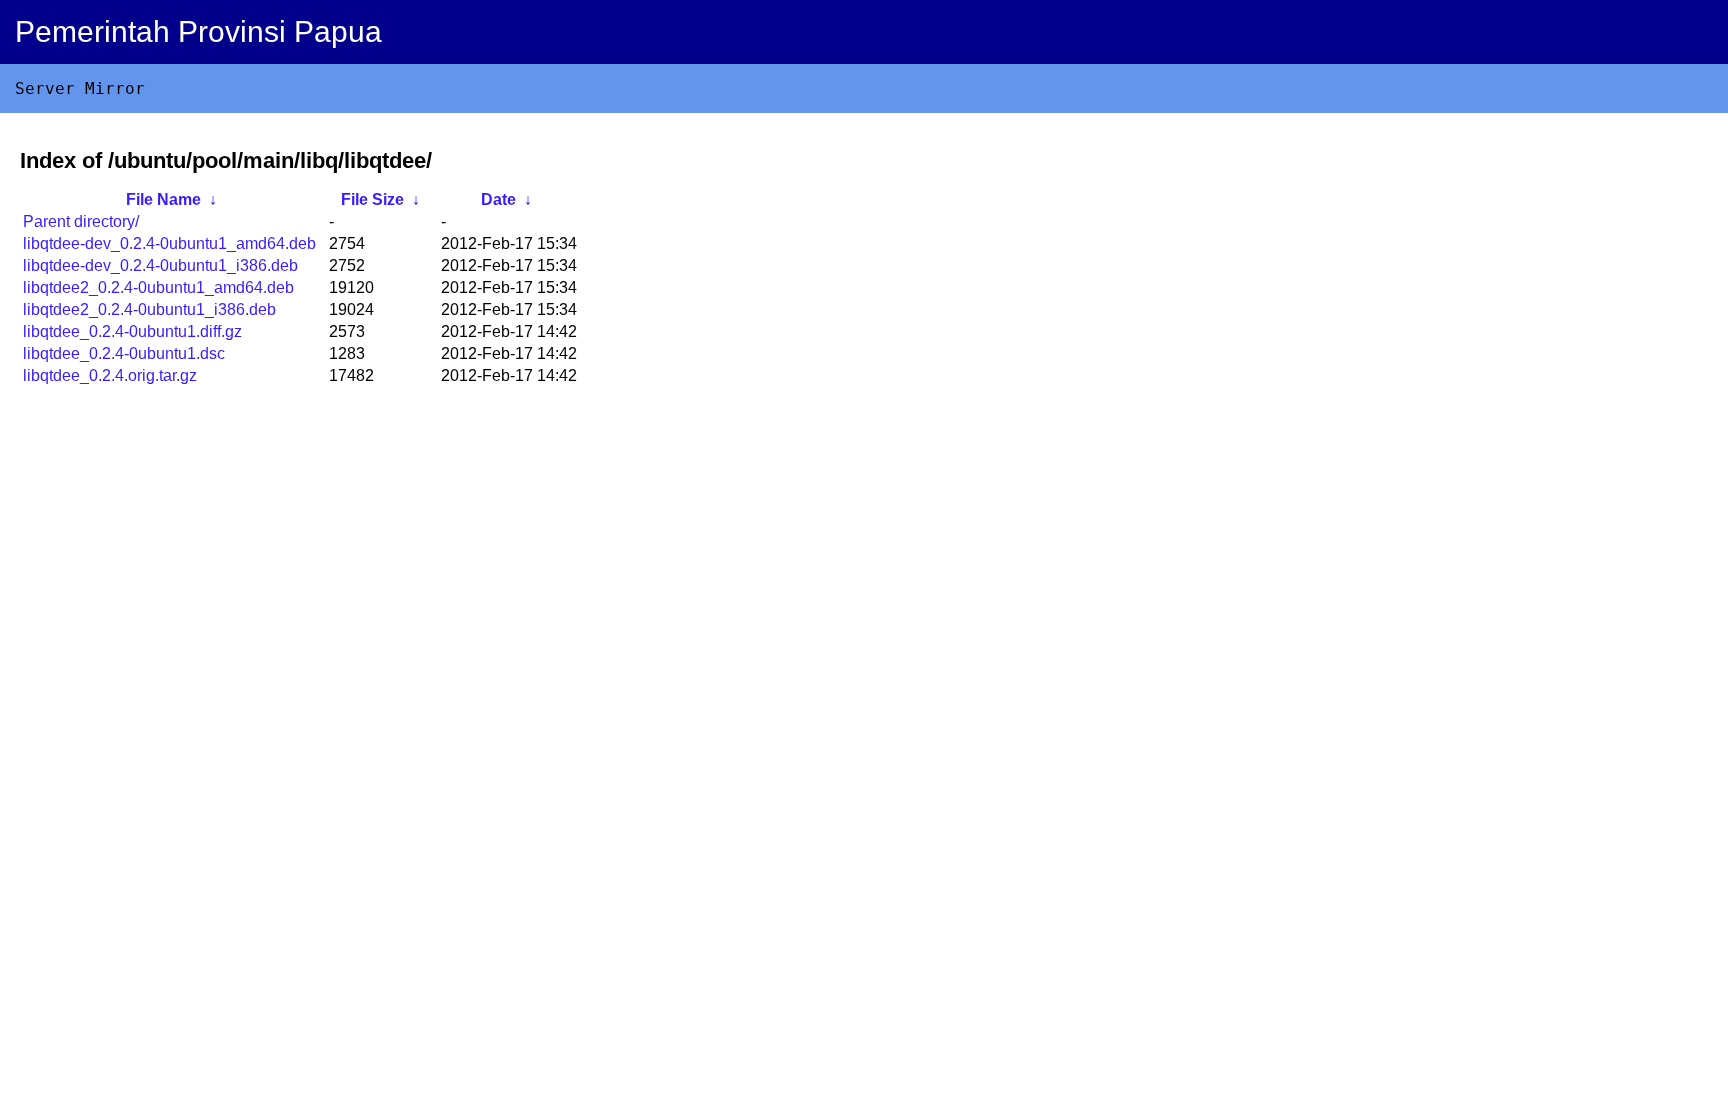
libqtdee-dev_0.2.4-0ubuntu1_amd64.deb (169, 243)
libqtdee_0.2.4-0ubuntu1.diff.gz (132, 331)
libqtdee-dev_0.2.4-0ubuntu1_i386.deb (160, 265)
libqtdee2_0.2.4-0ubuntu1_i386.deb (149, 309)
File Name (163, 199)
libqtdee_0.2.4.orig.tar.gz (110, 375)
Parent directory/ (81, 221)
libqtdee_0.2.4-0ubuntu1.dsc (124, 353)
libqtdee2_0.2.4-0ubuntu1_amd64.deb (158, 287)
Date (498, 199)
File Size (372, 199)
